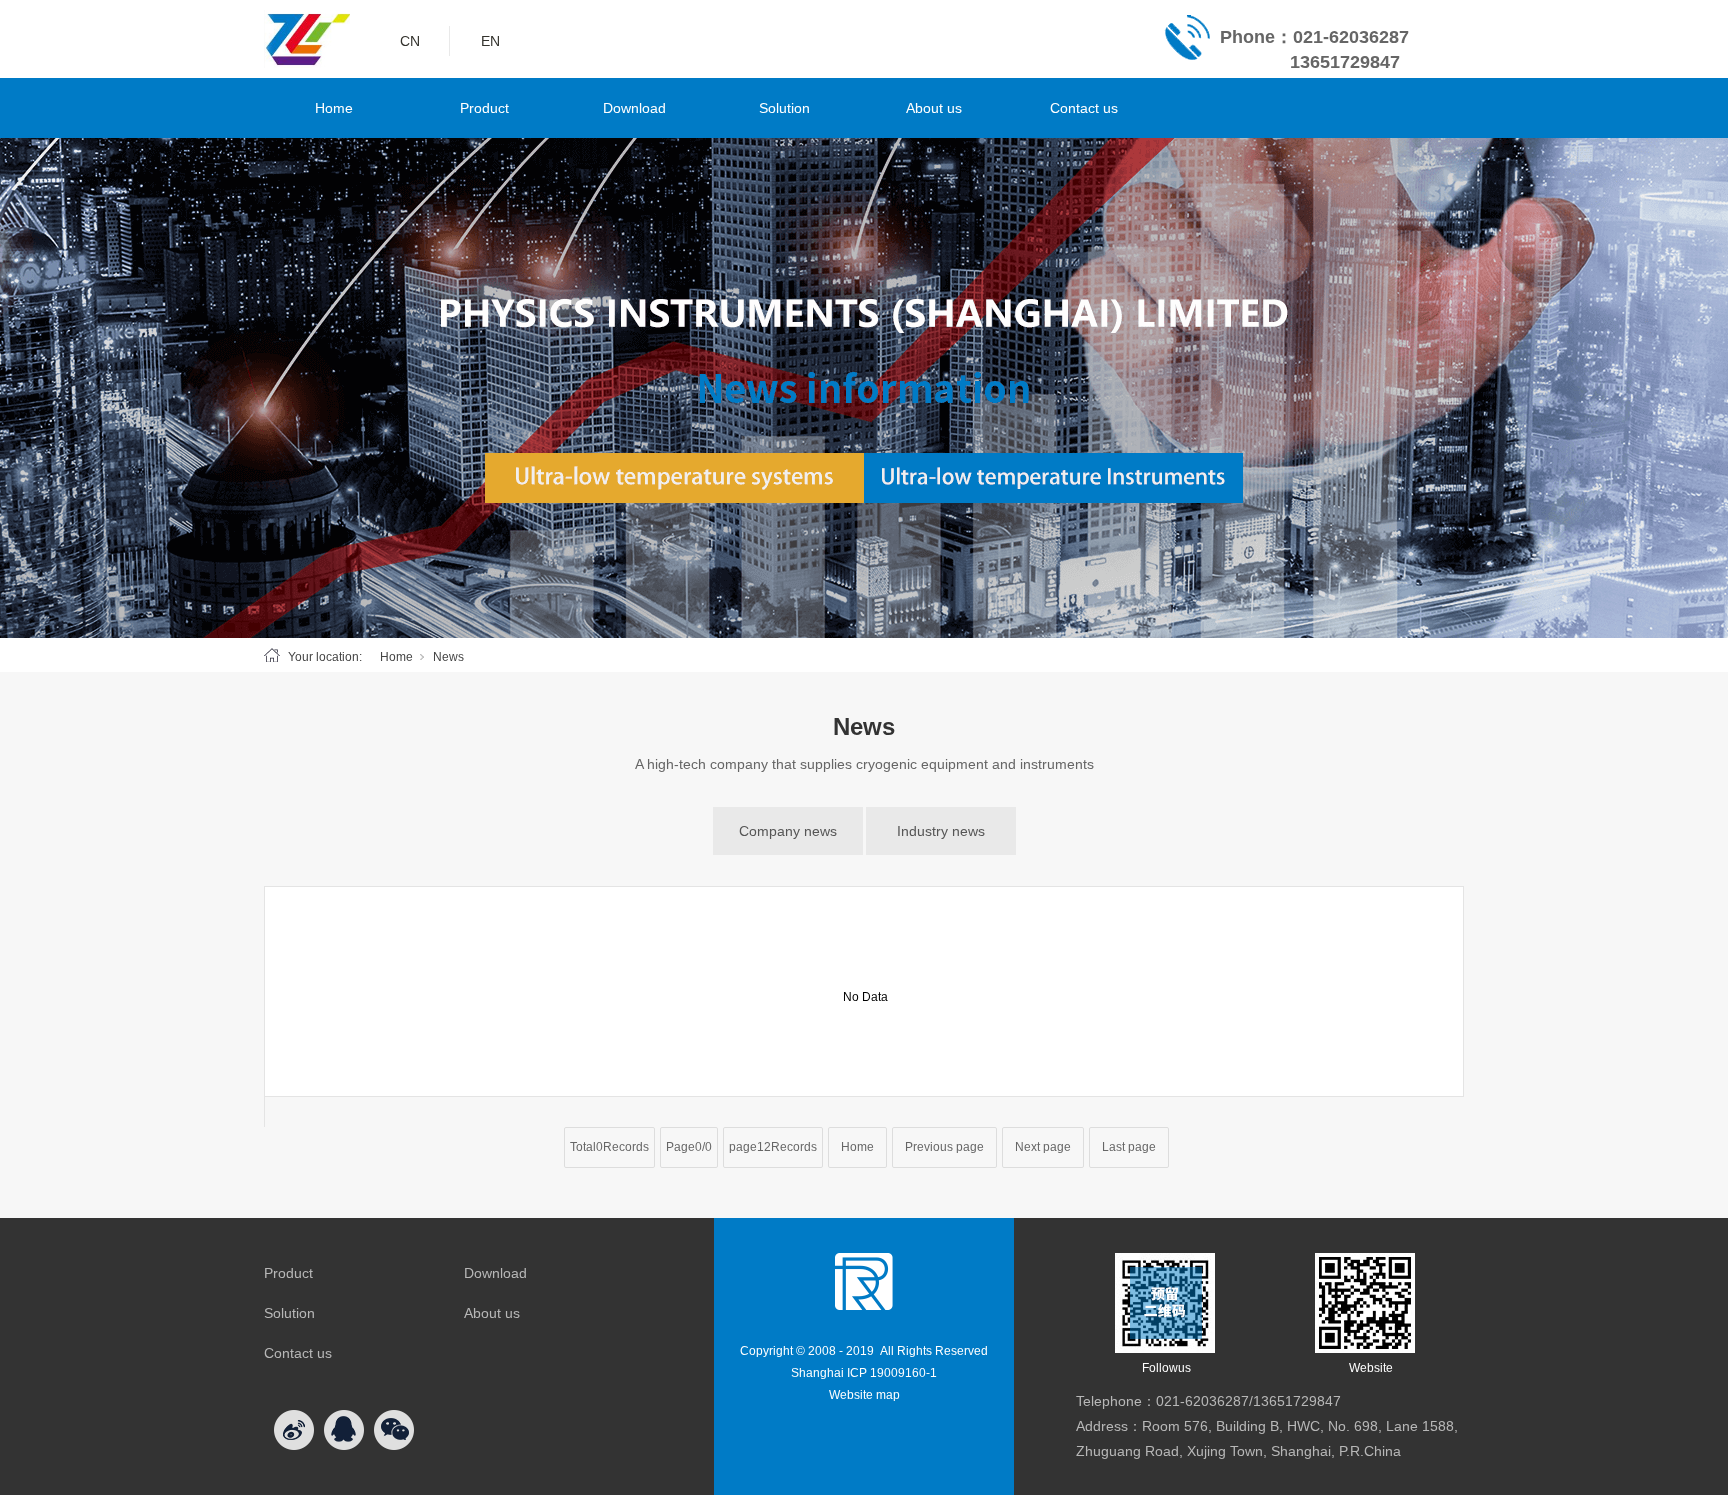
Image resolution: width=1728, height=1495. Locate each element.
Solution (784, 108)
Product (484, 108)
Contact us (1084, 108)
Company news (788, 831)
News (448, 657)
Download (634, 108)
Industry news (941, 831)
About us (934, 108)
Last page (1129, 1147)
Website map (864, 1395)
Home (334, 108)
